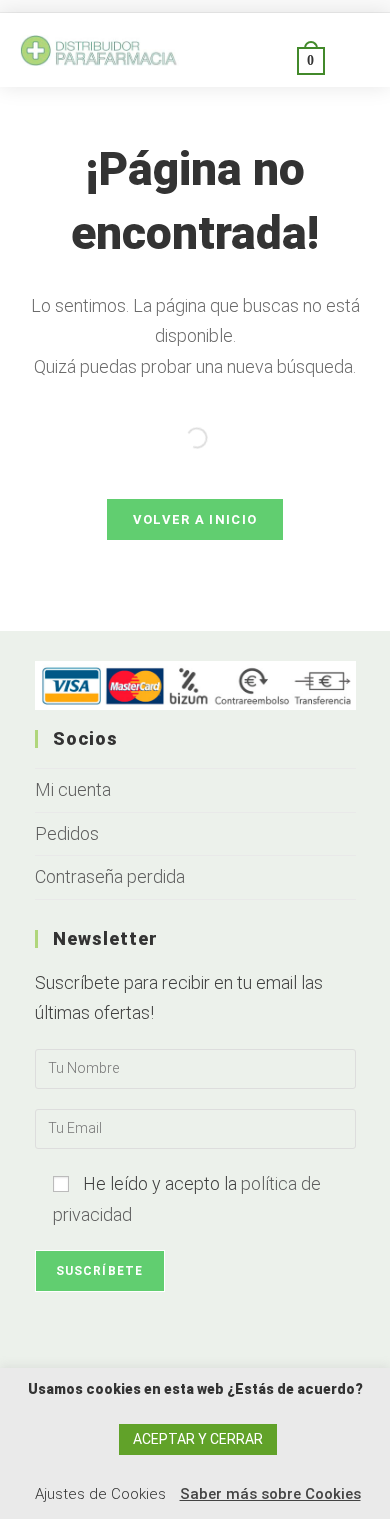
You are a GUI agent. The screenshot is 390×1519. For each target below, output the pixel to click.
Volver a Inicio (195, 519)
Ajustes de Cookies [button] (100, 1494)
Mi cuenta (73, 789)
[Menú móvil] (348, 59)
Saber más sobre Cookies (270, 1494)
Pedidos (67, 833)
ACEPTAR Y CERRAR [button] (198, 1439)
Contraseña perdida (110, 876)
